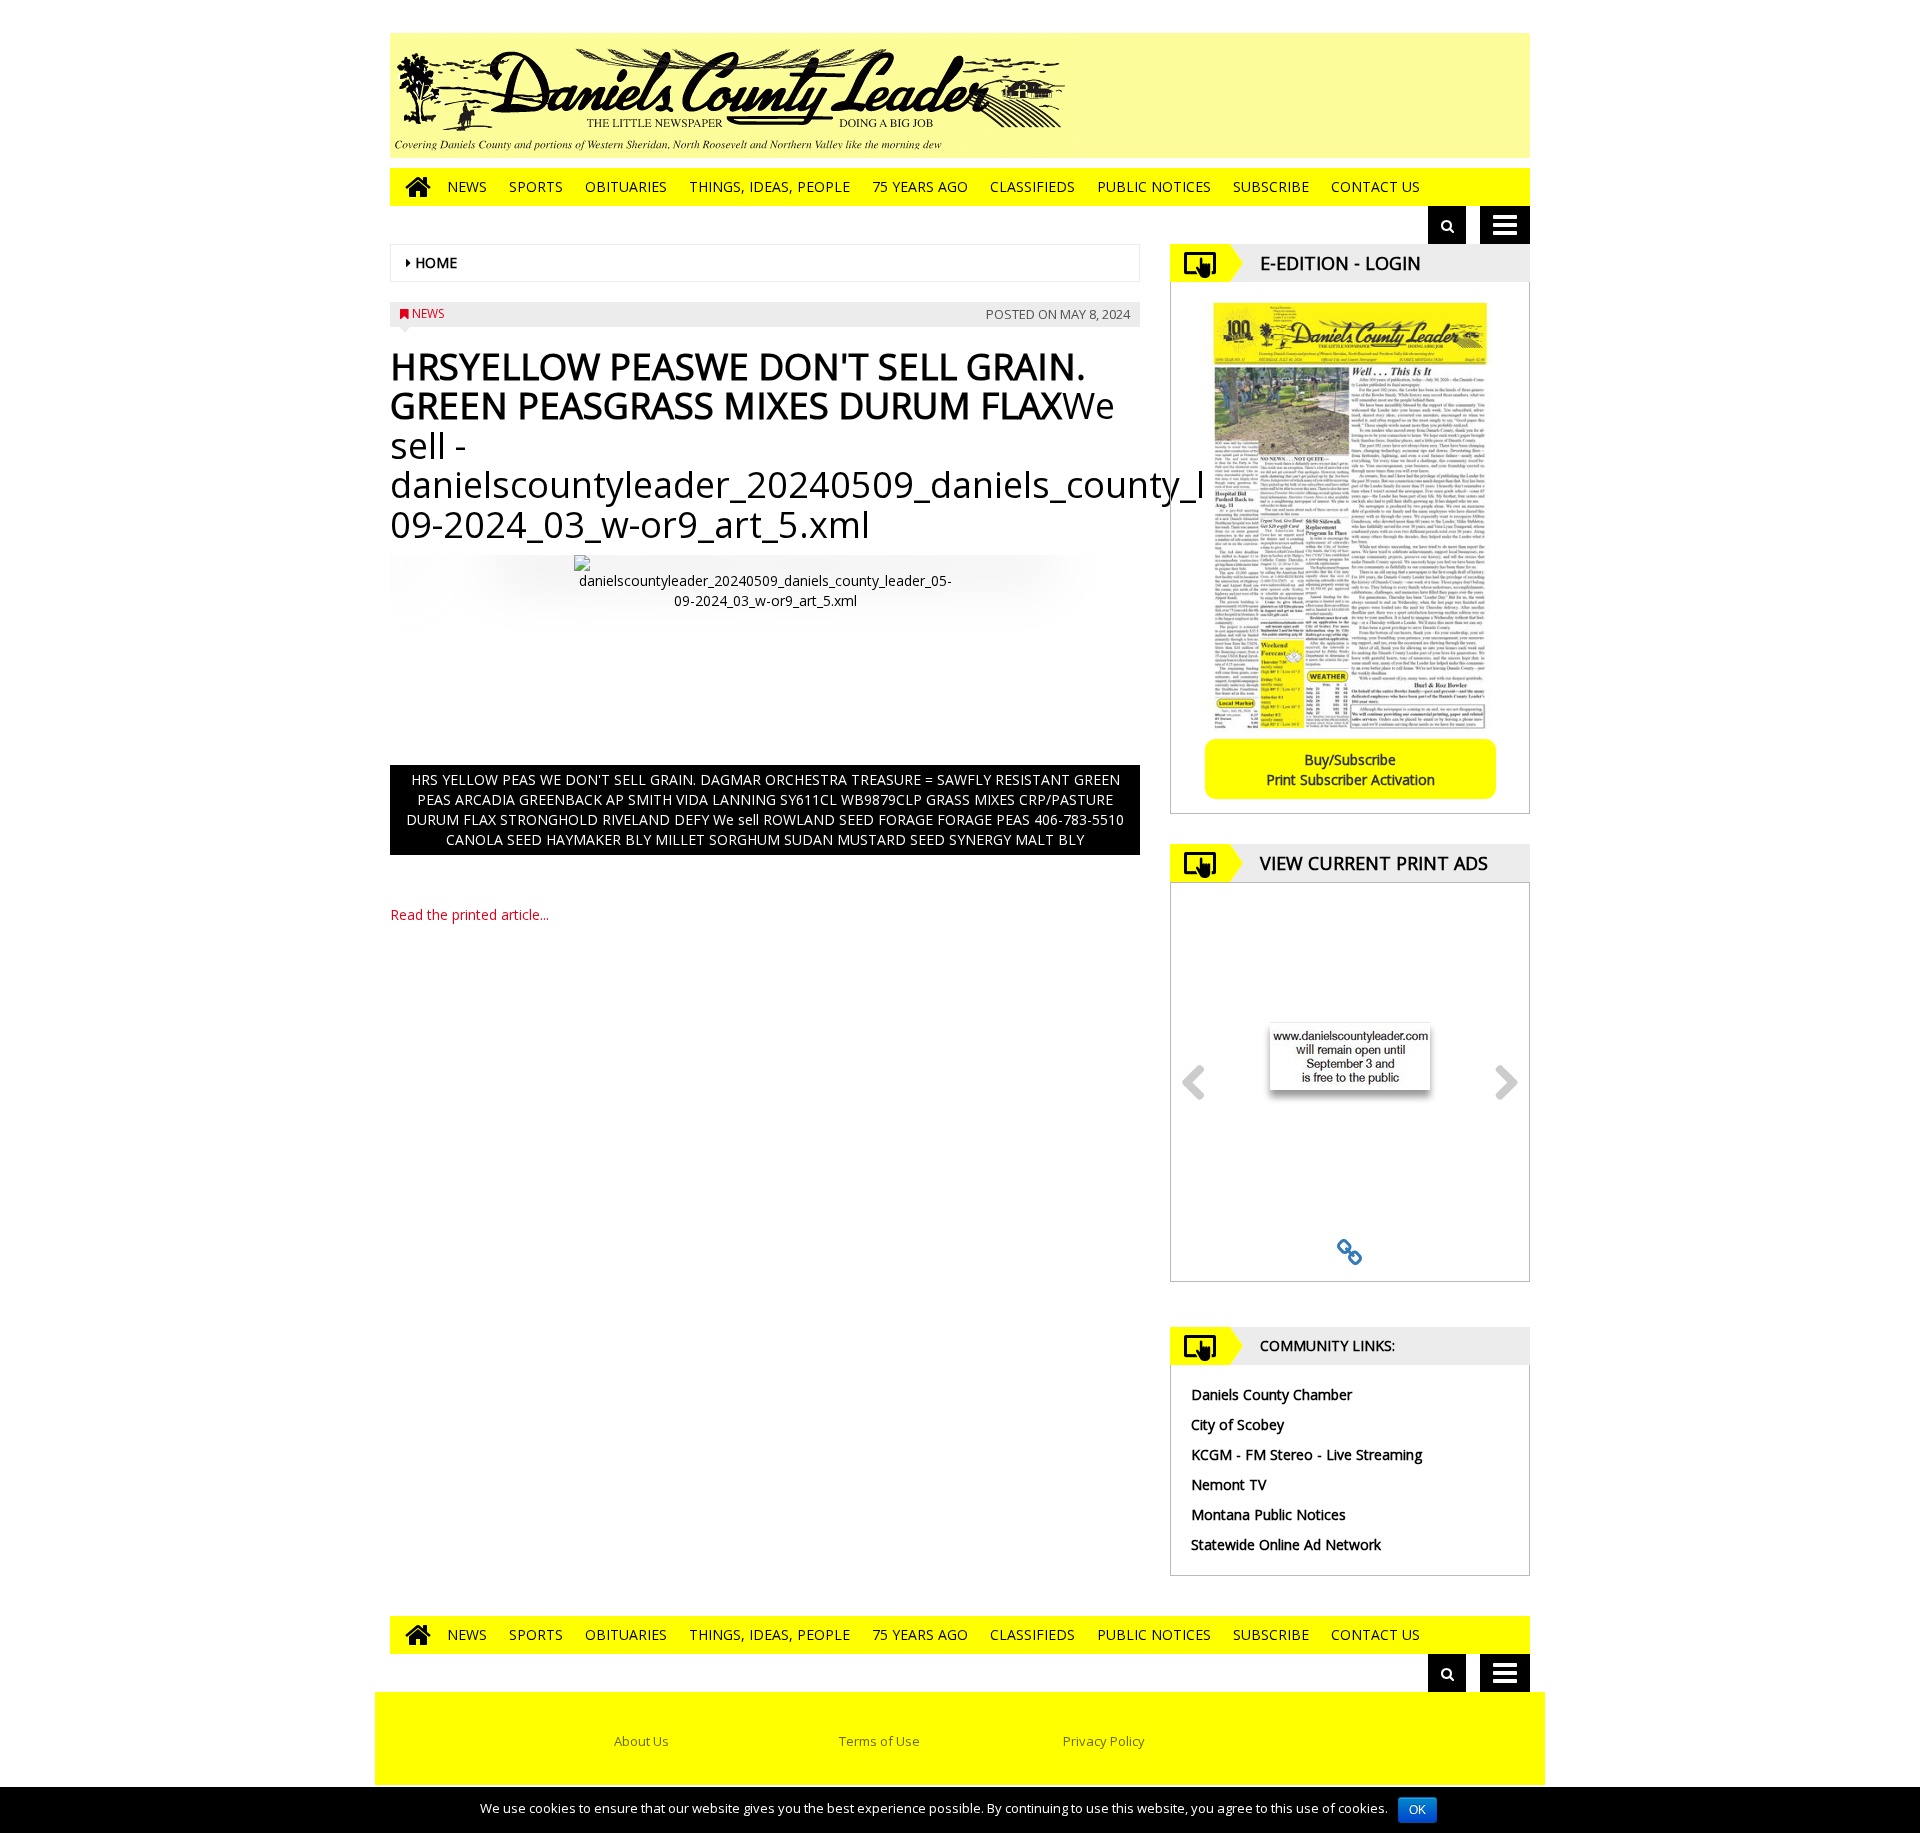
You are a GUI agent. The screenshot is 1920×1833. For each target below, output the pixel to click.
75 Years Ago (920, 186)
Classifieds (1032, 186)
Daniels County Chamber (1271, 1394)
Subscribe (1271, 186)
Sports (536, 186)
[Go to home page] (413, 187)
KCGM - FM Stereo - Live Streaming (1306, 1454)
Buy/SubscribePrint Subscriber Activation (1350, 769)
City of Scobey (1237, 1424)
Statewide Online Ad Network (1286, 1544)
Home (436, 262)
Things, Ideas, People (769, 186)
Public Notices (1154, 186)
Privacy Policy (1104, 1741)
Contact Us (1375, 186)
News (467, 186)
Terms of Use (879, 1741)
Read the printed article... (469, 914)
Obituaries (626, 186)
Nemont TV (1228, 1484)
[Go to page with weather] (1380, 95)
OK (1417, 1810)
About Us (641, 1741)
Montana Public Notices (1268, 1514)
